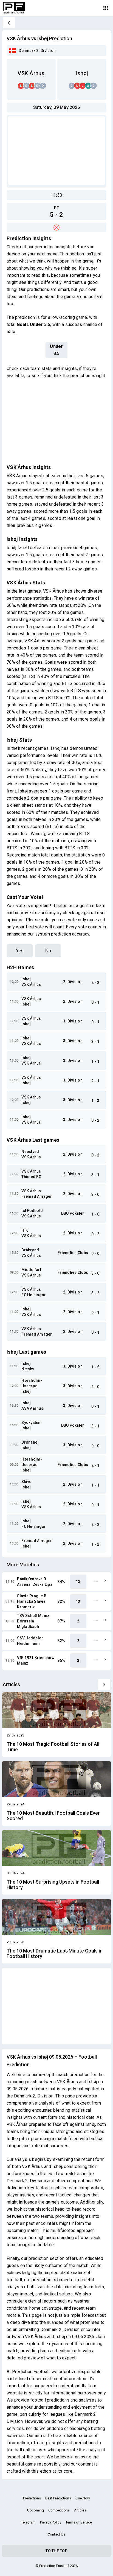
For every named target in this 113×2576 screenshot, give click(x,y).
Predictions (32, 2498)
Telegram (28, 2522)
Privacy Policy (51, 2522)
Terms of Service (79, 2522)
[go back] (9, 23)
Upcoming (36, 2510)
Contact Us (56, 2534)
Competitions (59, 2510)
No (48, 951)
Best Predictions (58, 2498)
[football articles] (104, 1685)
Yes (20, 951)
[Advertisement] (56, 151)
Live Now (83, 2498)
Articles (80, 2510)
